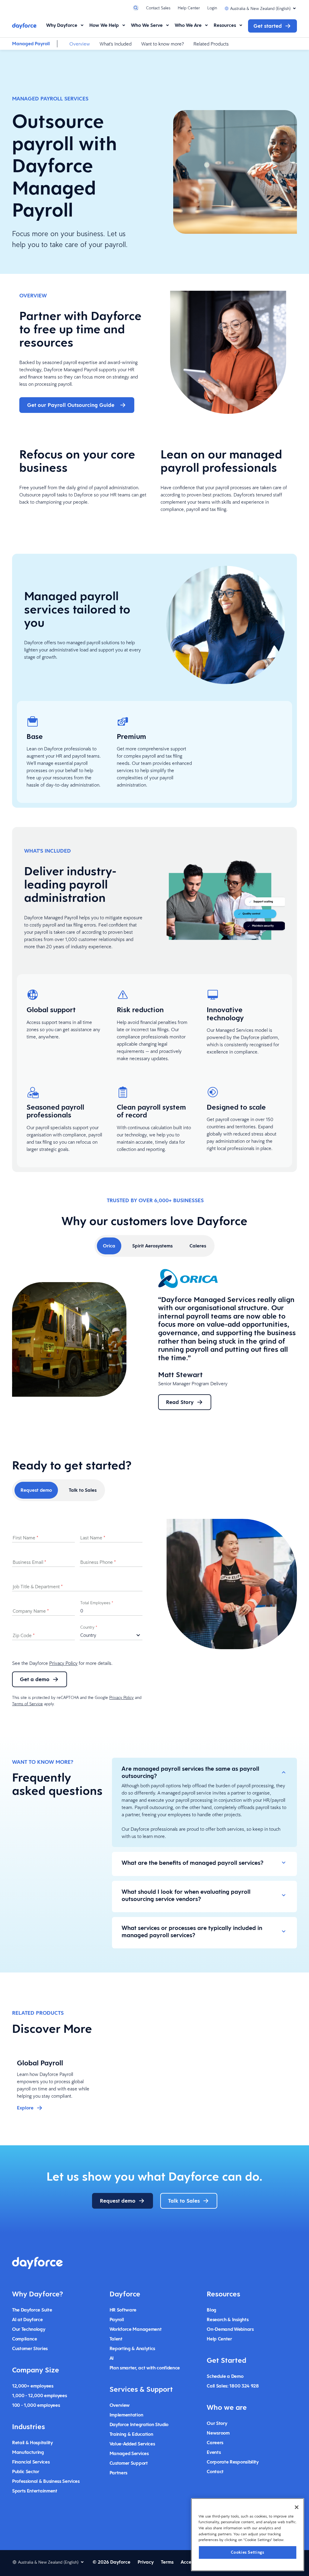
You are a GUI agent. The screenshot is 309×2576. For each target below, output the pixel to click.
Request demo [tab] (36, 1490)
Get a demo (35, 1679)
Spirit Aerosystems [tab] (152, 1246)
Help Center (189, 8)
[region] (248, 2535)
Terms (167, 2562)
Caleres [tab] (198, 1246)
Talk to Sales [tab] (83, 1490)
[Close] (297, 2507)
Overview (80, 44)
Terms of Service (27, 1704)
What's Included (116, 44)
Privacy (146, 2562)
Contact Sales (158, 8)
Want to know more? (162, 44)
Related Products (211, 44)
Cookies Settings (248, 2552)
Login (212, 8)
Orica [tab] (109, 1246)
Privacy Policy (63, 1663)
